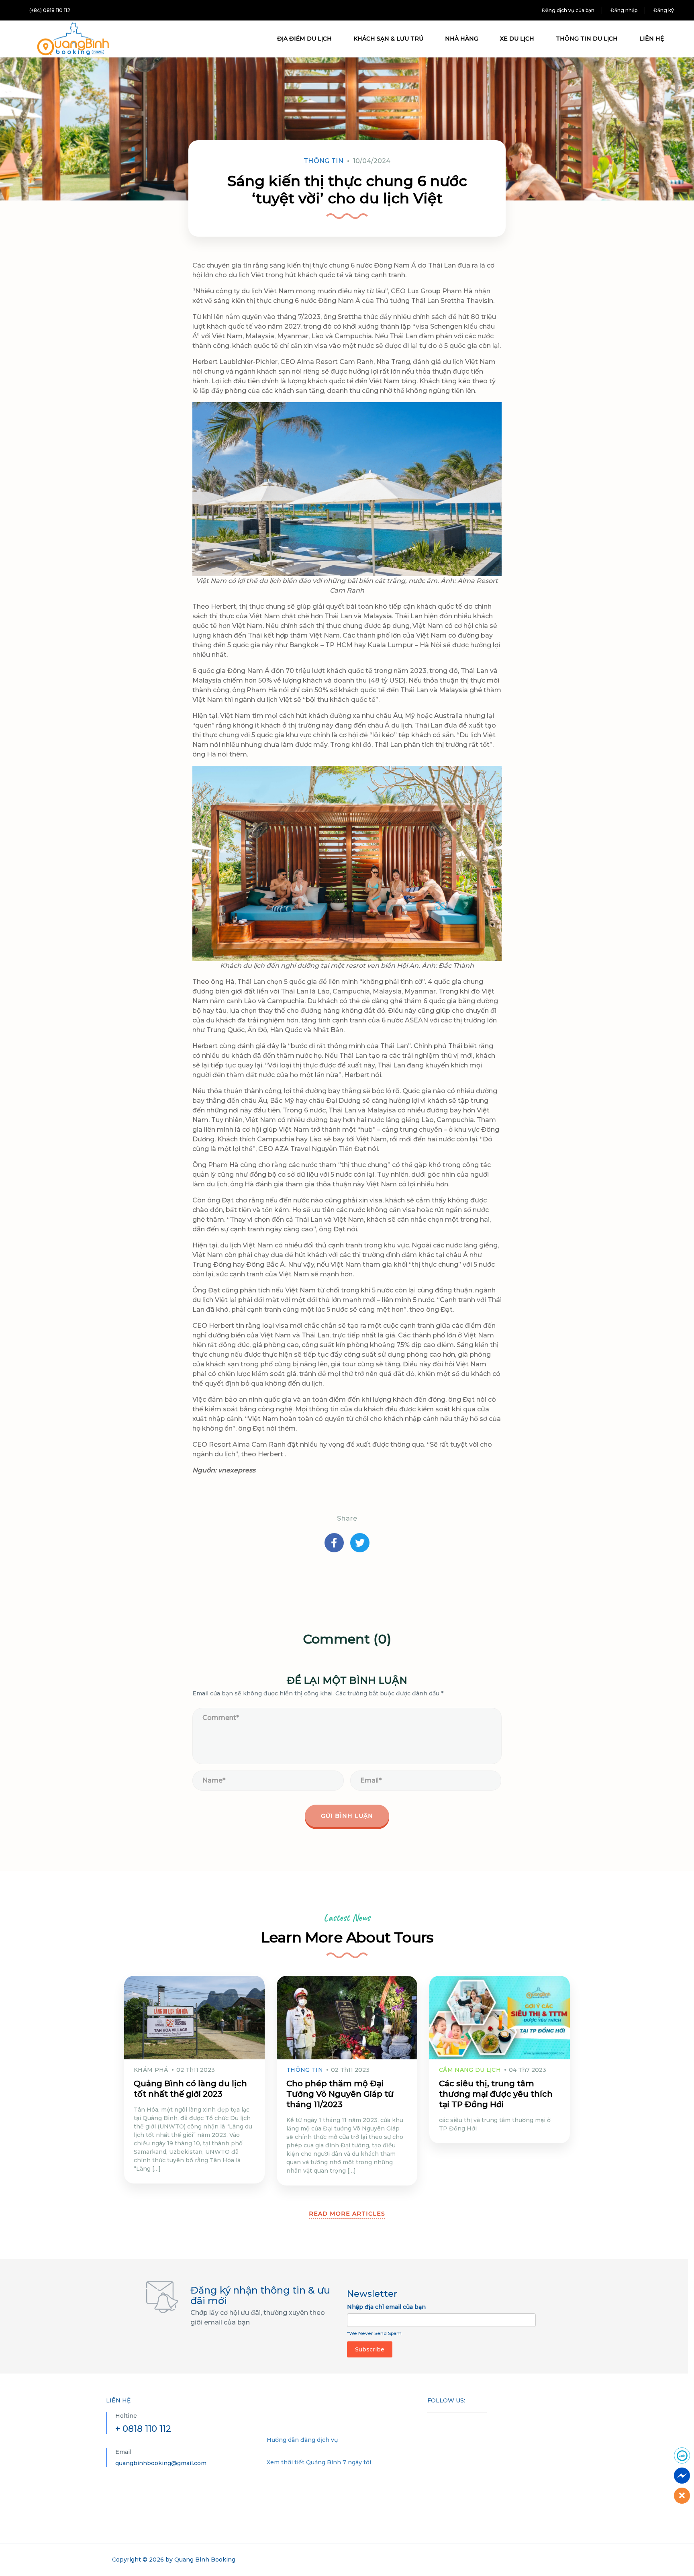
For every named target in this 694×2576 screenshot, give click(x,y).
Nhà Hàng (462, 39)
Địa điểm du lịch (304, 39)
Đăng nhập (624, 10)
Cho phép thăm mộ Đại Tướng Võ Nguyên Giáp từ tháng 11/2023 (340, 2094)
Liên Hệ (652, 39)
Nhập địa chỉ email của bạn (386, 2307)
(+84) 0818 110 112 (50, 10)
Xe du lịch (517, 39)
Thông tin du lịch (587, 39)
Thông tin (324, 161)
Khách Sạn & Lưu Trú (388, 39)
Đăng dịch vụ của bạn (568, 10)
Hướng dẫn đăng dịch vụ (302, 2440)
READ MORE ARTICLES (347, 2214)
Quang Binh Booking (205, 2560)
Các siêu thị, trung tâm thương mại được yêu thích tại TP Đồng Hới (496, 2094)
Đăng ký (664, 10)
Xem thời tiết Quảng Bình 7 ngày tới (319, 2462)
